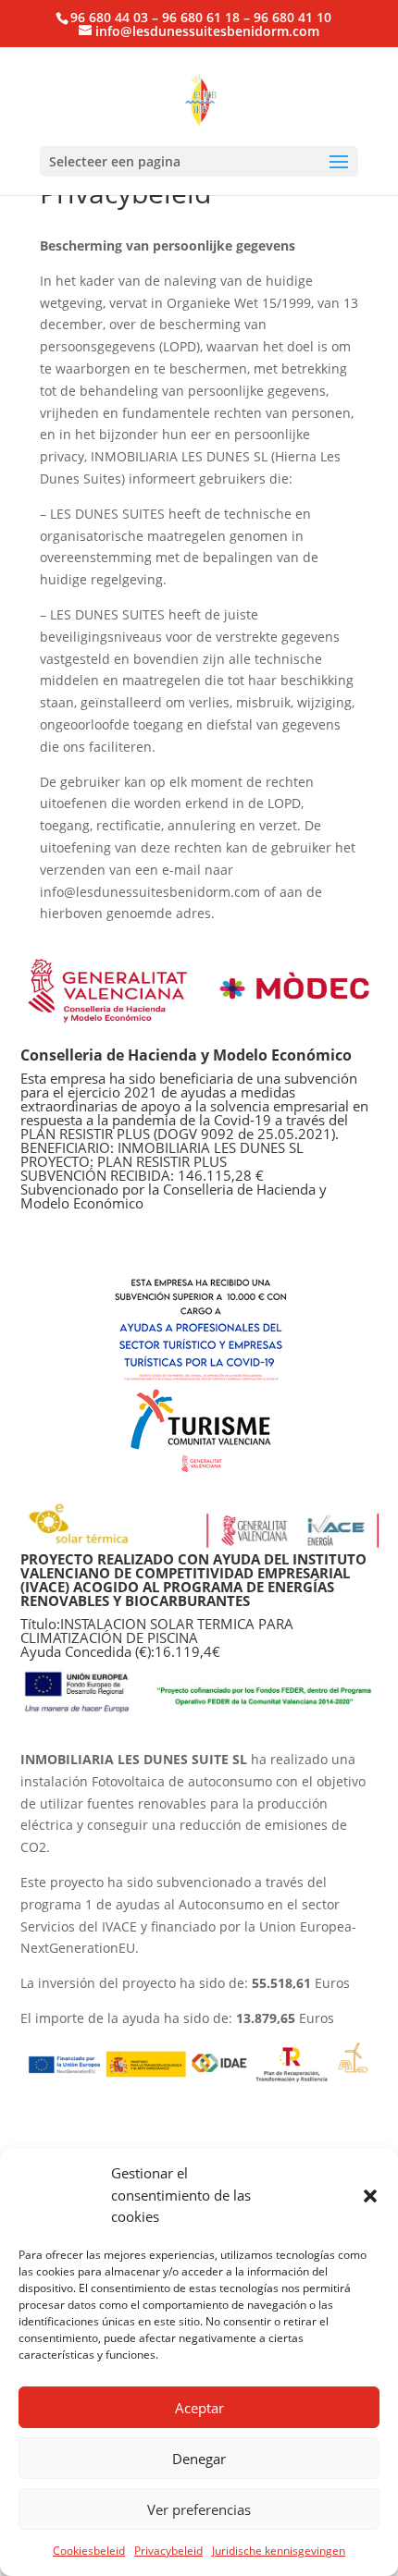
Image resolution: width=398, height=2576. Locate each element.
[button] (370, 2196)
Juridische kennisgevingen (279, 2551)
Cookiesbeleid (89, 2551)
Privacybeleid (168, 2551)
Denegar (199, 2459)
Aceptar (199, 2408)
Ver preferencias (199, 2509)
